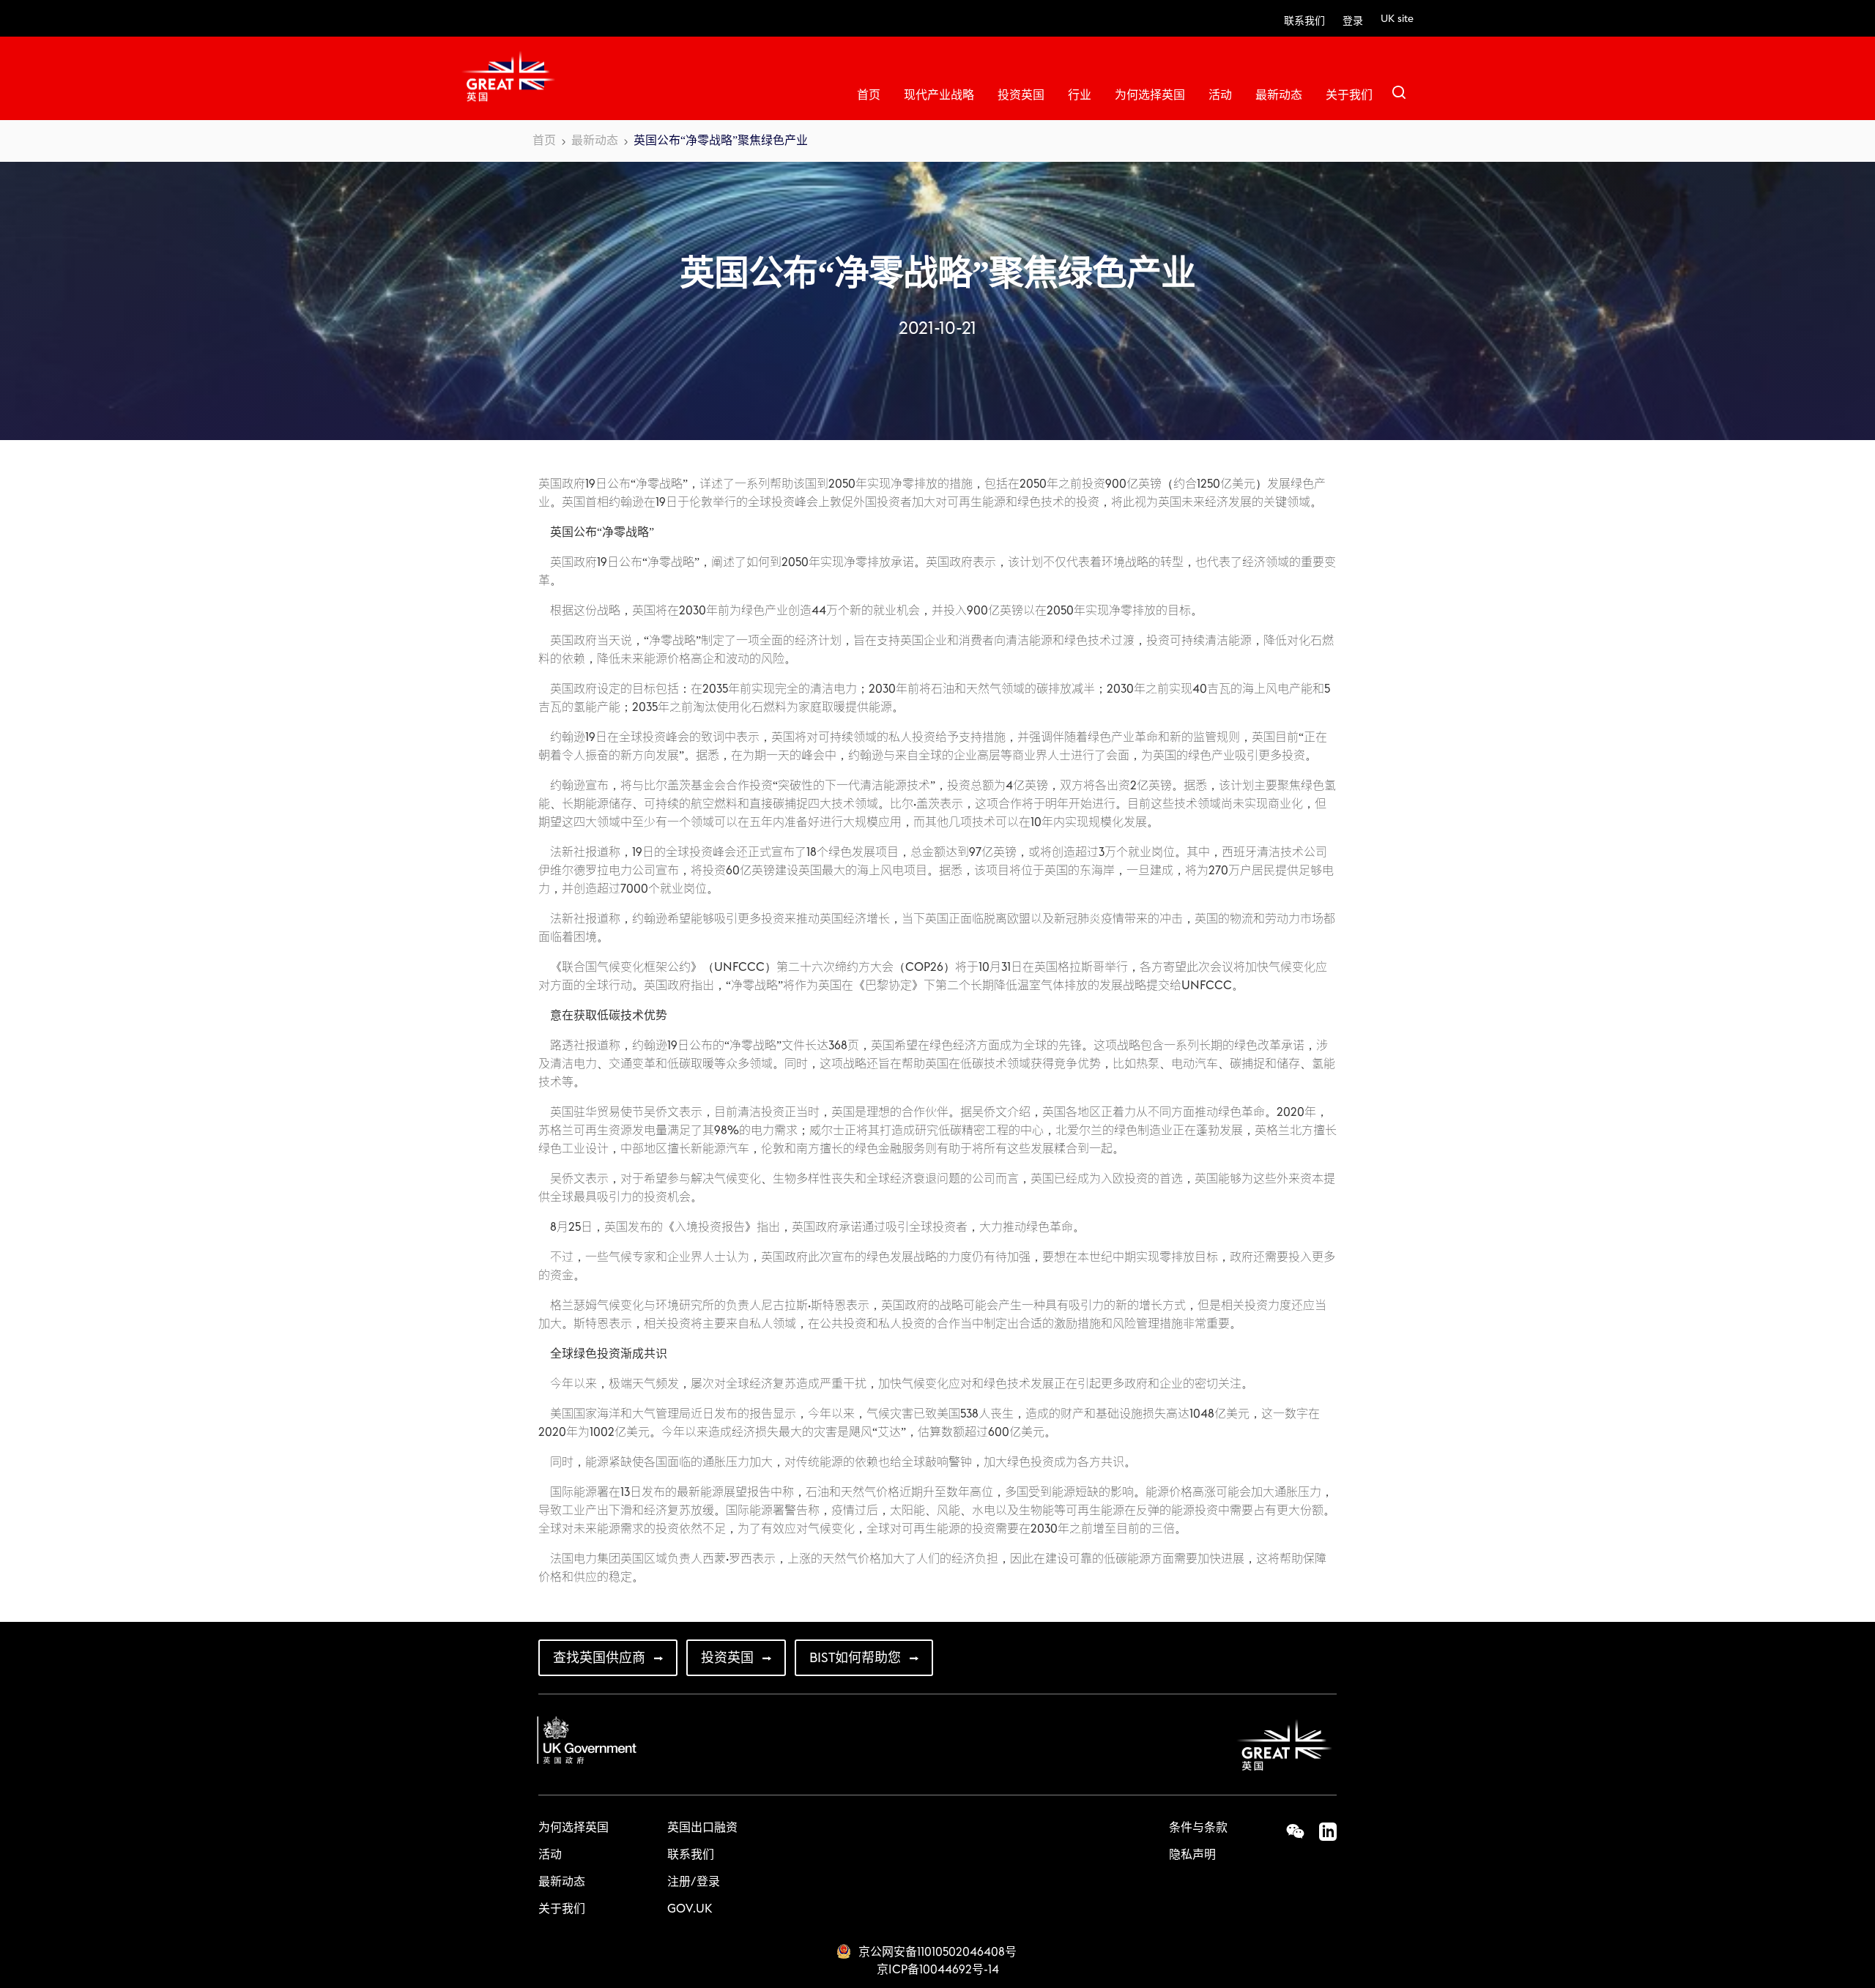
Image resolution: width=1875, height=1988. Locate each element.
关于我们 (1349, 95)
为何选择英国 (1150, 95)
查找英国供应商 (599, 1658)
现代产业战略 (939, 95)
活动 (1220, 95)
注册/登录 (694, 1882)
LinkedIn (1321, 1831)
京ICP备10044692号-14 (938, 1970)
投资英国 (1021, 95)
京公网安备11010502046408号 (937, 1952)
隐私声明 (1192, 1855)
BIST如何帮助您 (855, 1658)
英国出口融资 (702, 1828)
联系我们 (1304, 21)
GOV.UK (690, 1909)
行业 (1080, 95)
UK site (1397, 19)
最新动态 (1279, 95)
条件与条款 (1198, 1828)
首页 (869, 95)
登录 (1353, 21)
